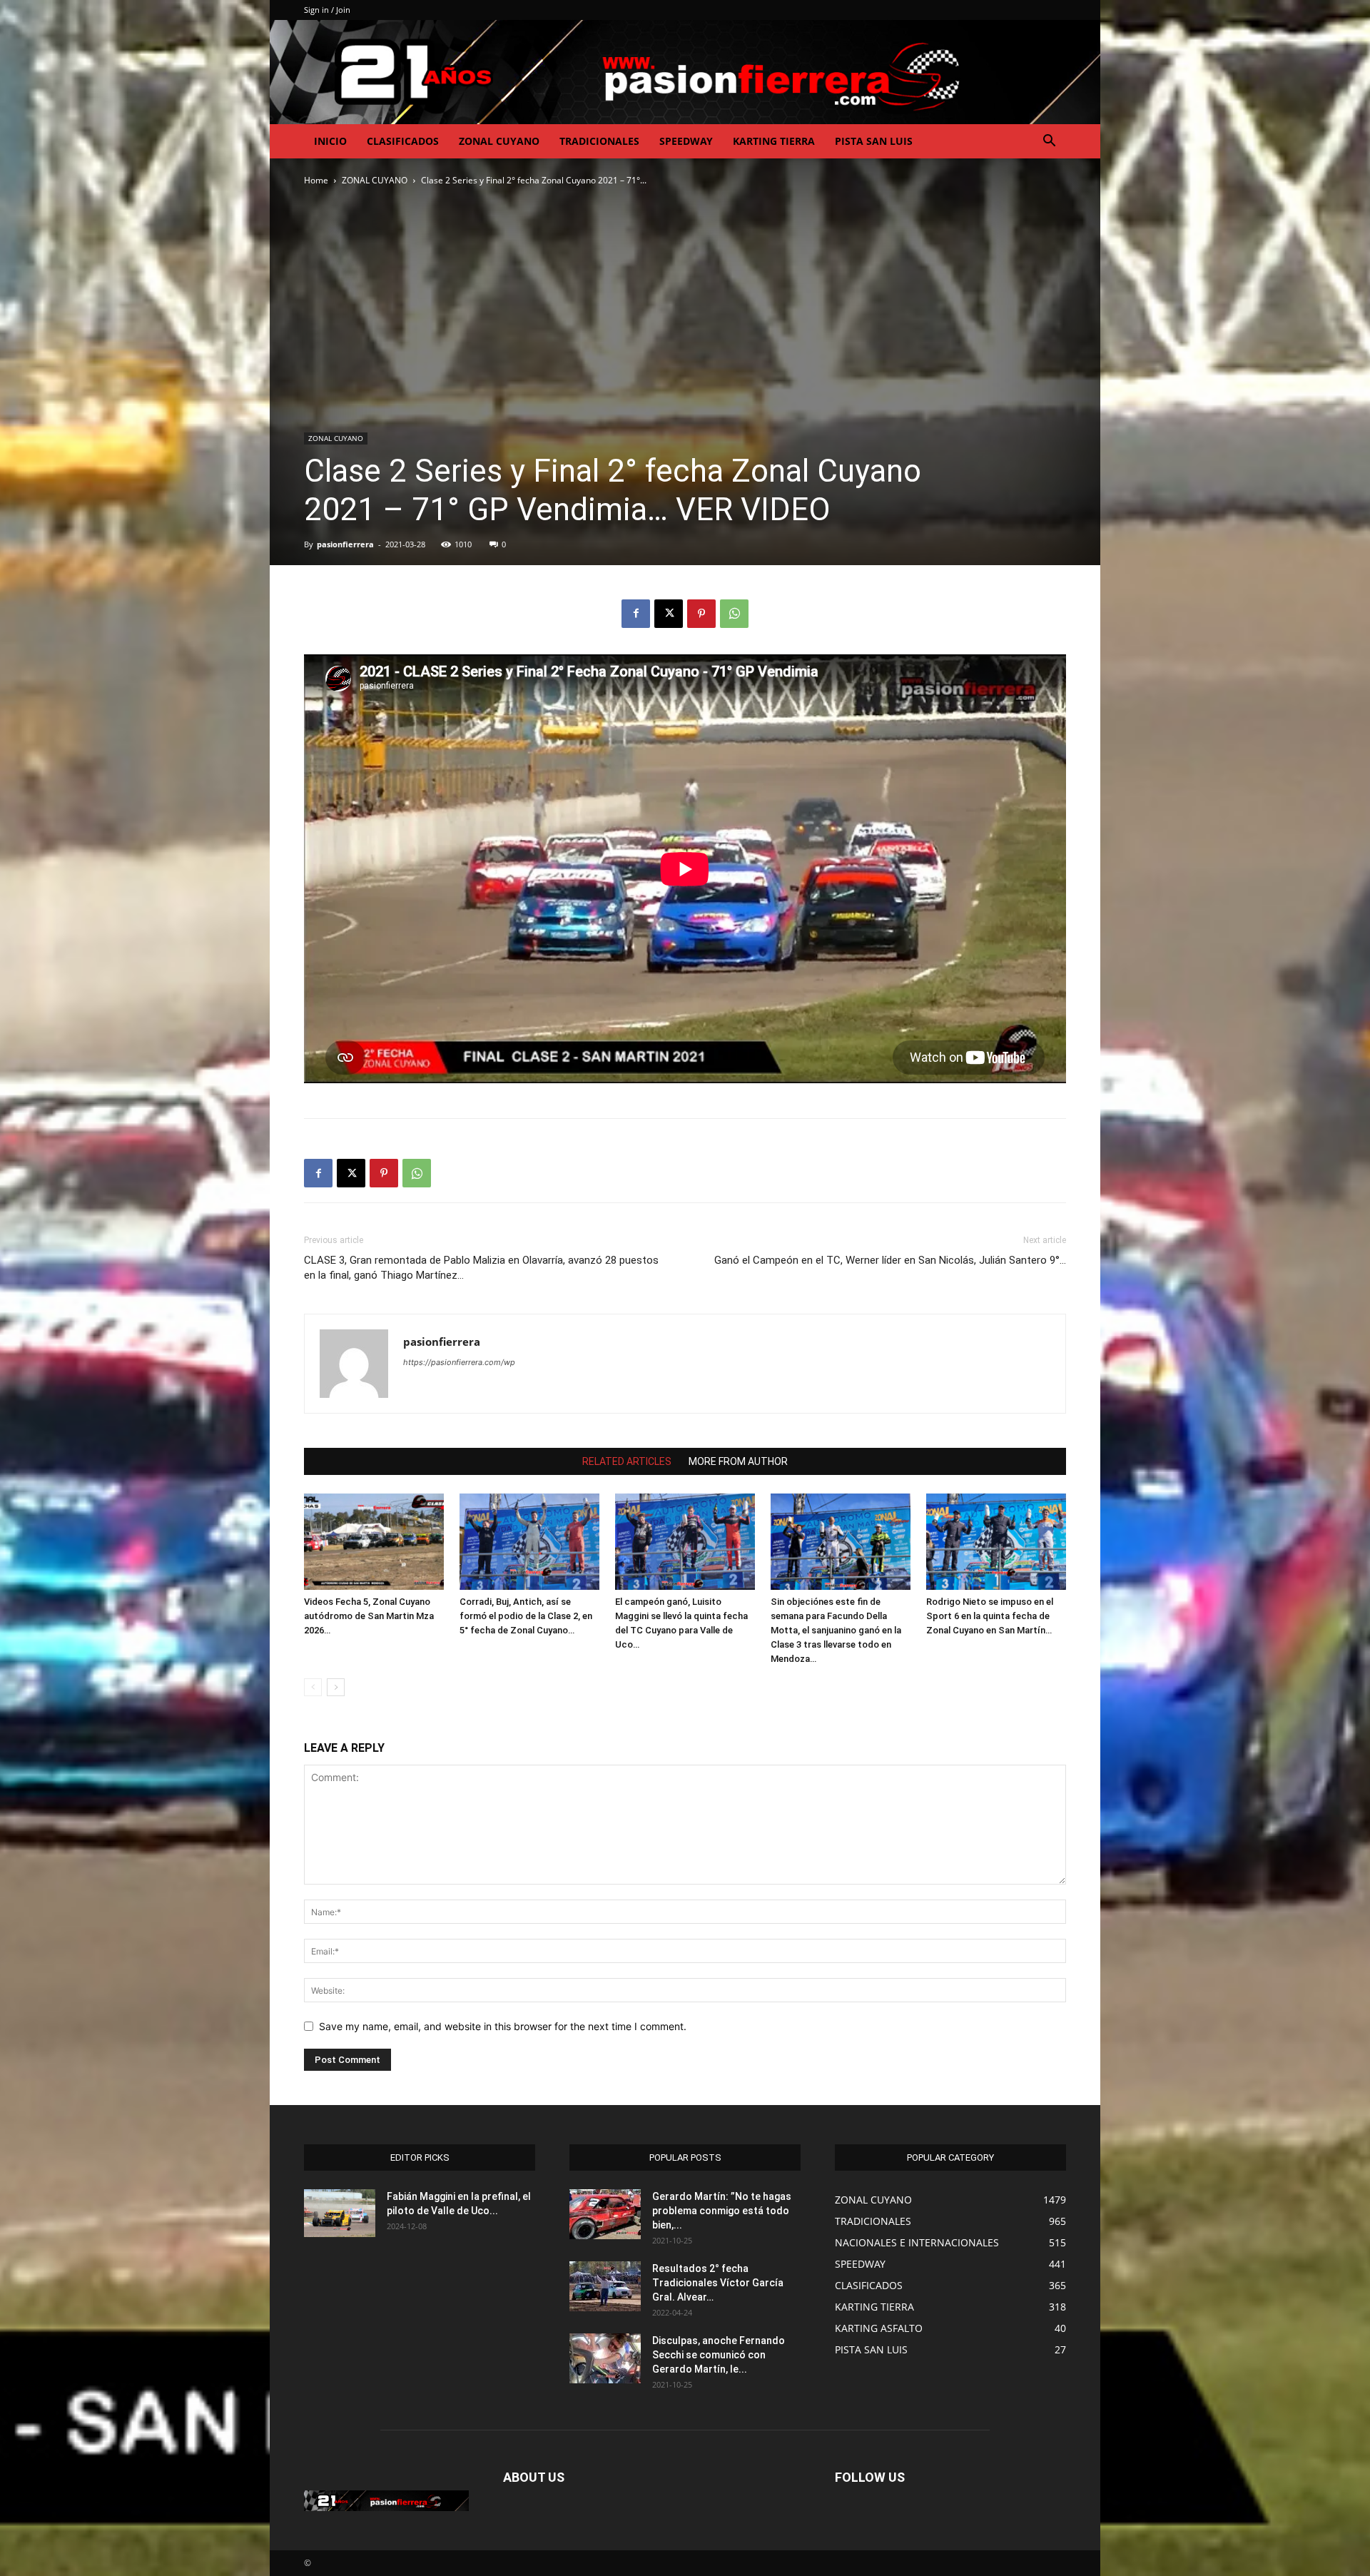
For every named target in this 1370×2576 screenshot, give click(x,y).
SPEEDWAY (686, 141)
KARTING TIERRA (774, 141)
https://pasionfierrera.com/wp (459, 1362)
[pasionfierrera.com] (685, 72)
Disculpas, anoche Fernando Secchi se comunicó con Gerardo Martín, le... (719, 2355)
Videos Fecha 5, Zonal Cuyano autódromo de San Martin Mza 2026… (369, 1616)
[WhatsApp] (734, 614)
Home (316, 180)
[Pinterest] (701, 614)
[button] (1049, 142)
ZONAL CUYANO (499, 141)
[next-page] (336, 1687)
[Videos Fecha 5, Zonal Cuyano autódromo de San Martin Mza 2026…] (374, 1542)
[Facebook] (636, 614)
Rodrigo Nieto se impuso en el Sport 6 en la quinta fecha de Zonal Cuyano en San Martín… (990, 1616)
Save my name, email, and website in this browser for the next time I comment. (503, 2026)
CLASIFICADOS (403, 141)
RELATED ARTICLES (627, 1461)
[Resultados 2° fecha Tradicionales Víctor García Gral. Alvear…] (605, 2286)
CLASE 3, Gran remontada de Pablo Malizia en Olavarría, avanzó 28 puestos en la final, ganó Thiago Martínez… (481, 1268)
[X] (669, 614)
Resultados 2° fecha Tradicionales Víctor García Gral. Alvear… (718, 2283)
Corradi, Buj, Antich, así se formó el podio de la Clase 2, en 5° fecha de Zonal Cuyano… (526, 1616)
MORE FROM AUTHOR (738, 1461)
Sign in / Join (327, 10)
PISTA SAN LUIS (874, 141)
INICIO (330, 141)
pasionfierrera (345, 544)
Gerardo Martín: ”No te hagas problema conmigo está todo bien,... (722, 2211)
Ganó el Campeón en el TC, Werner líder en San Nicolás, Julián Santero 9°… (890, 1260)
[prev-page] (313, 1687)
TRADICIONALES (599, 141)
